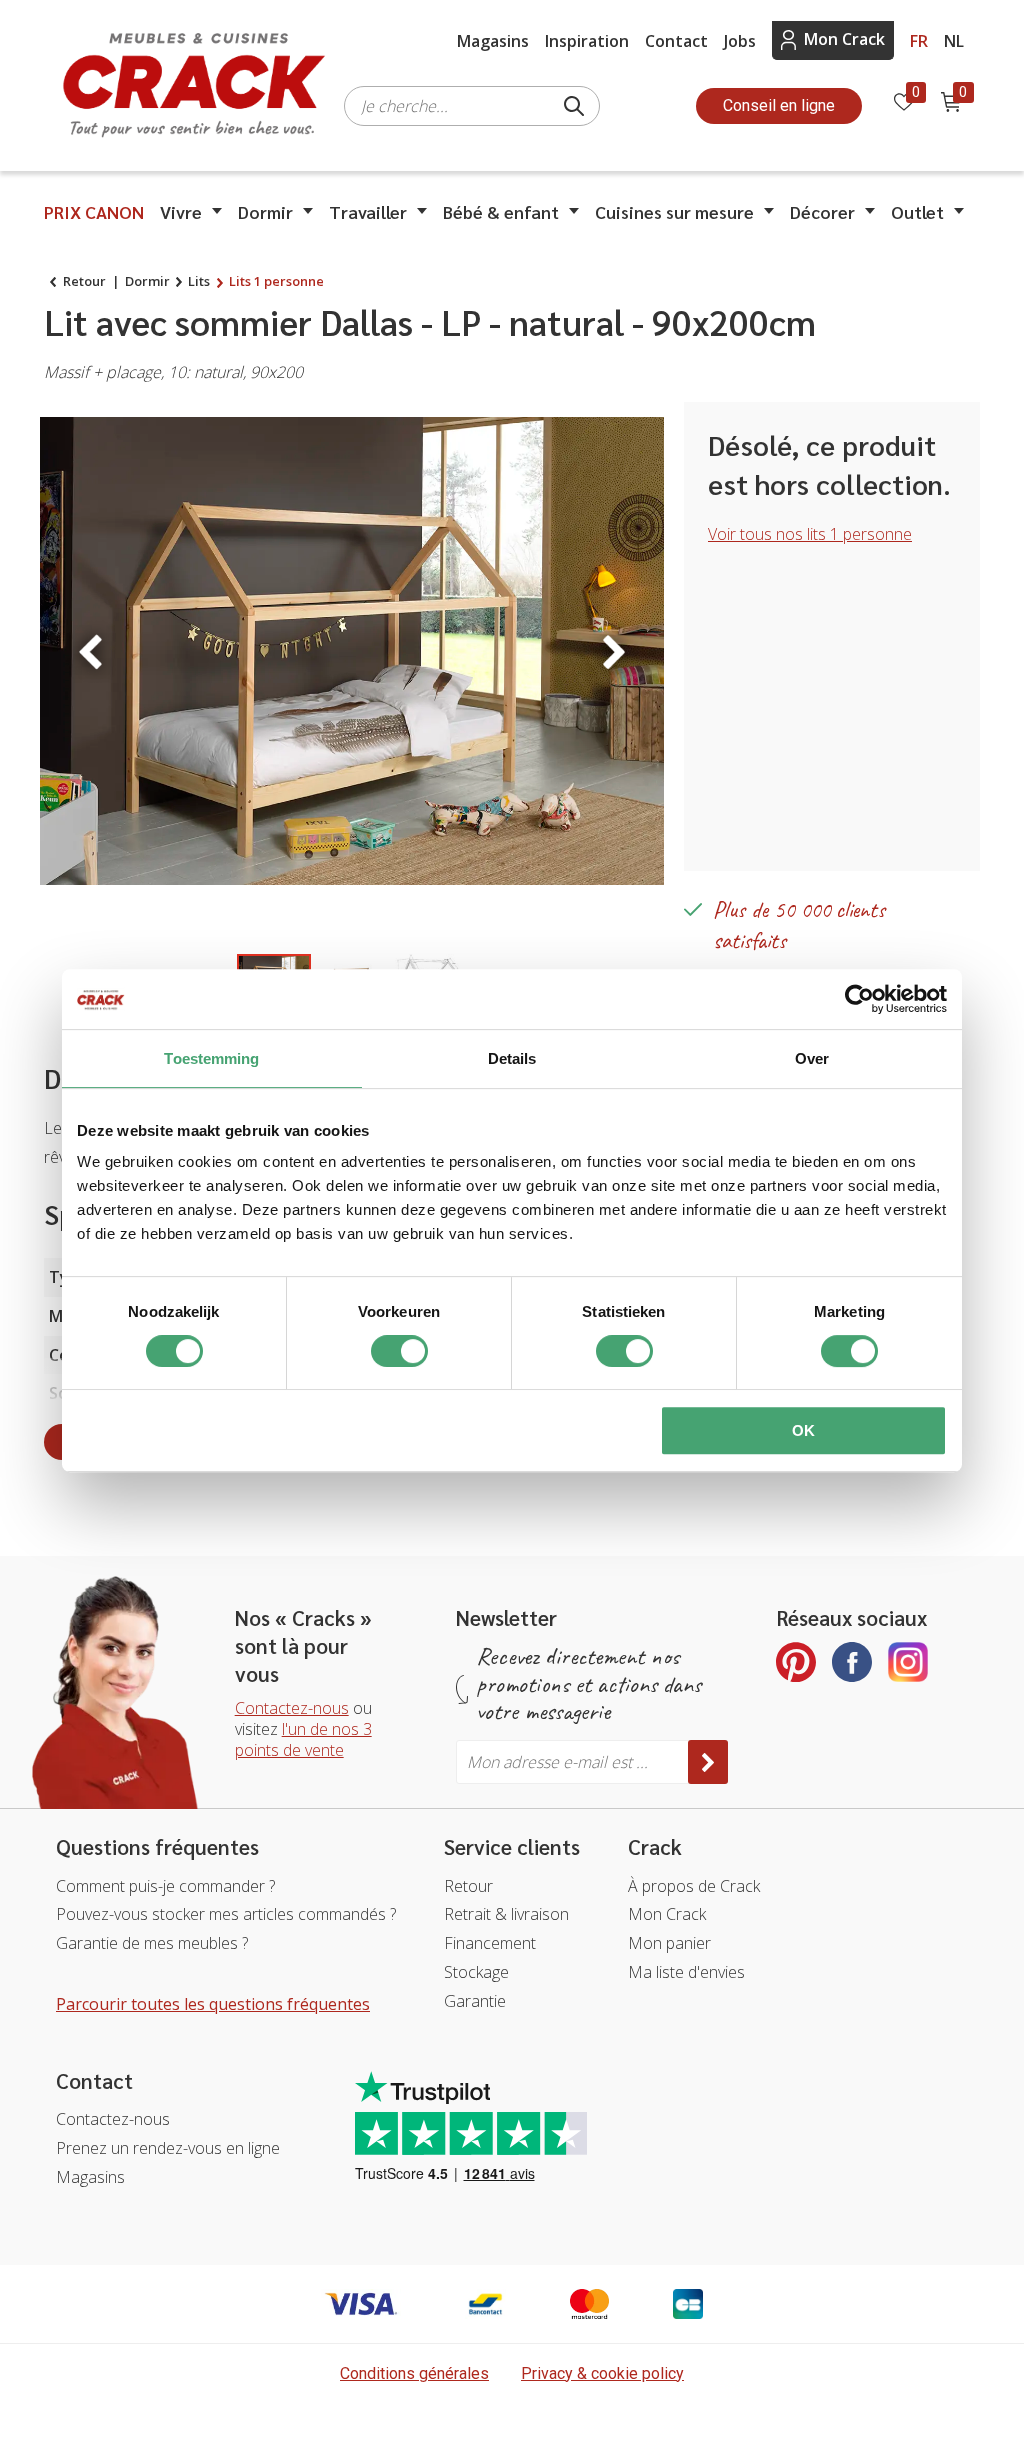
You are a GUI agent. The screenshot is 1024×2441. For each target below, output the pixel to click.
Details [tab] (512, 1058)
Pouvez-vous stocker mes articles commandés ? (226, 1914)
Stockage (476, 1972)
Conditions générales (414, 2373)
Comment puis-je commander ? (165, 1886)
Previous (90, 652)
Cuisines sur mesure (674, 211)
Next (614, 652)
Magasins (493, 41)
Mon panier (669, 1943)
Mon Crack (844, 39)
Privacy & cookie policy (602, 2373)
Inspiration (587, 41)
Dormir (265, 211)
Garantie (475, 2001)
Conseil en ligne (779, 105)
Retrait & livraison (506, 1914)
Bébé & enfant (501, 211)
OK (803, 1430)
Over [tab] (812, 1058)
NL (954, 41)
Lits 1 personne (276, 281)
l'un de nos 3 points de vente (303, 1739)
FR (919, 41)
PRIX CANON (94, 211)
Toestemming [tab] (211, 1058)
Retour (84, 281)
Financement (490, 1943)
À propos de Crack (694, 1886)
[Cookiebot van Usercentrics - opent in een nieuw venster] (859, 999)
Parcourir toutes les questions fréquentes (213, 2004)
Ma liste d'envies (686, 1972)
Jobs (740, 41)
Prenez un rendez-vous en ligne (168, 2148)
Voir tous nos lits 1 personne (810, 534)
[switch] (399, 1351)
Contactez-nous (292, 1708)
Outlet (917, 211)
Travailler (368, 211)
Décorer (822, 211)
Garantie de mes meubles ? (152, 1943)
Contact (676, 41)
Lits (199, 281)
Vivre (181, 211)
